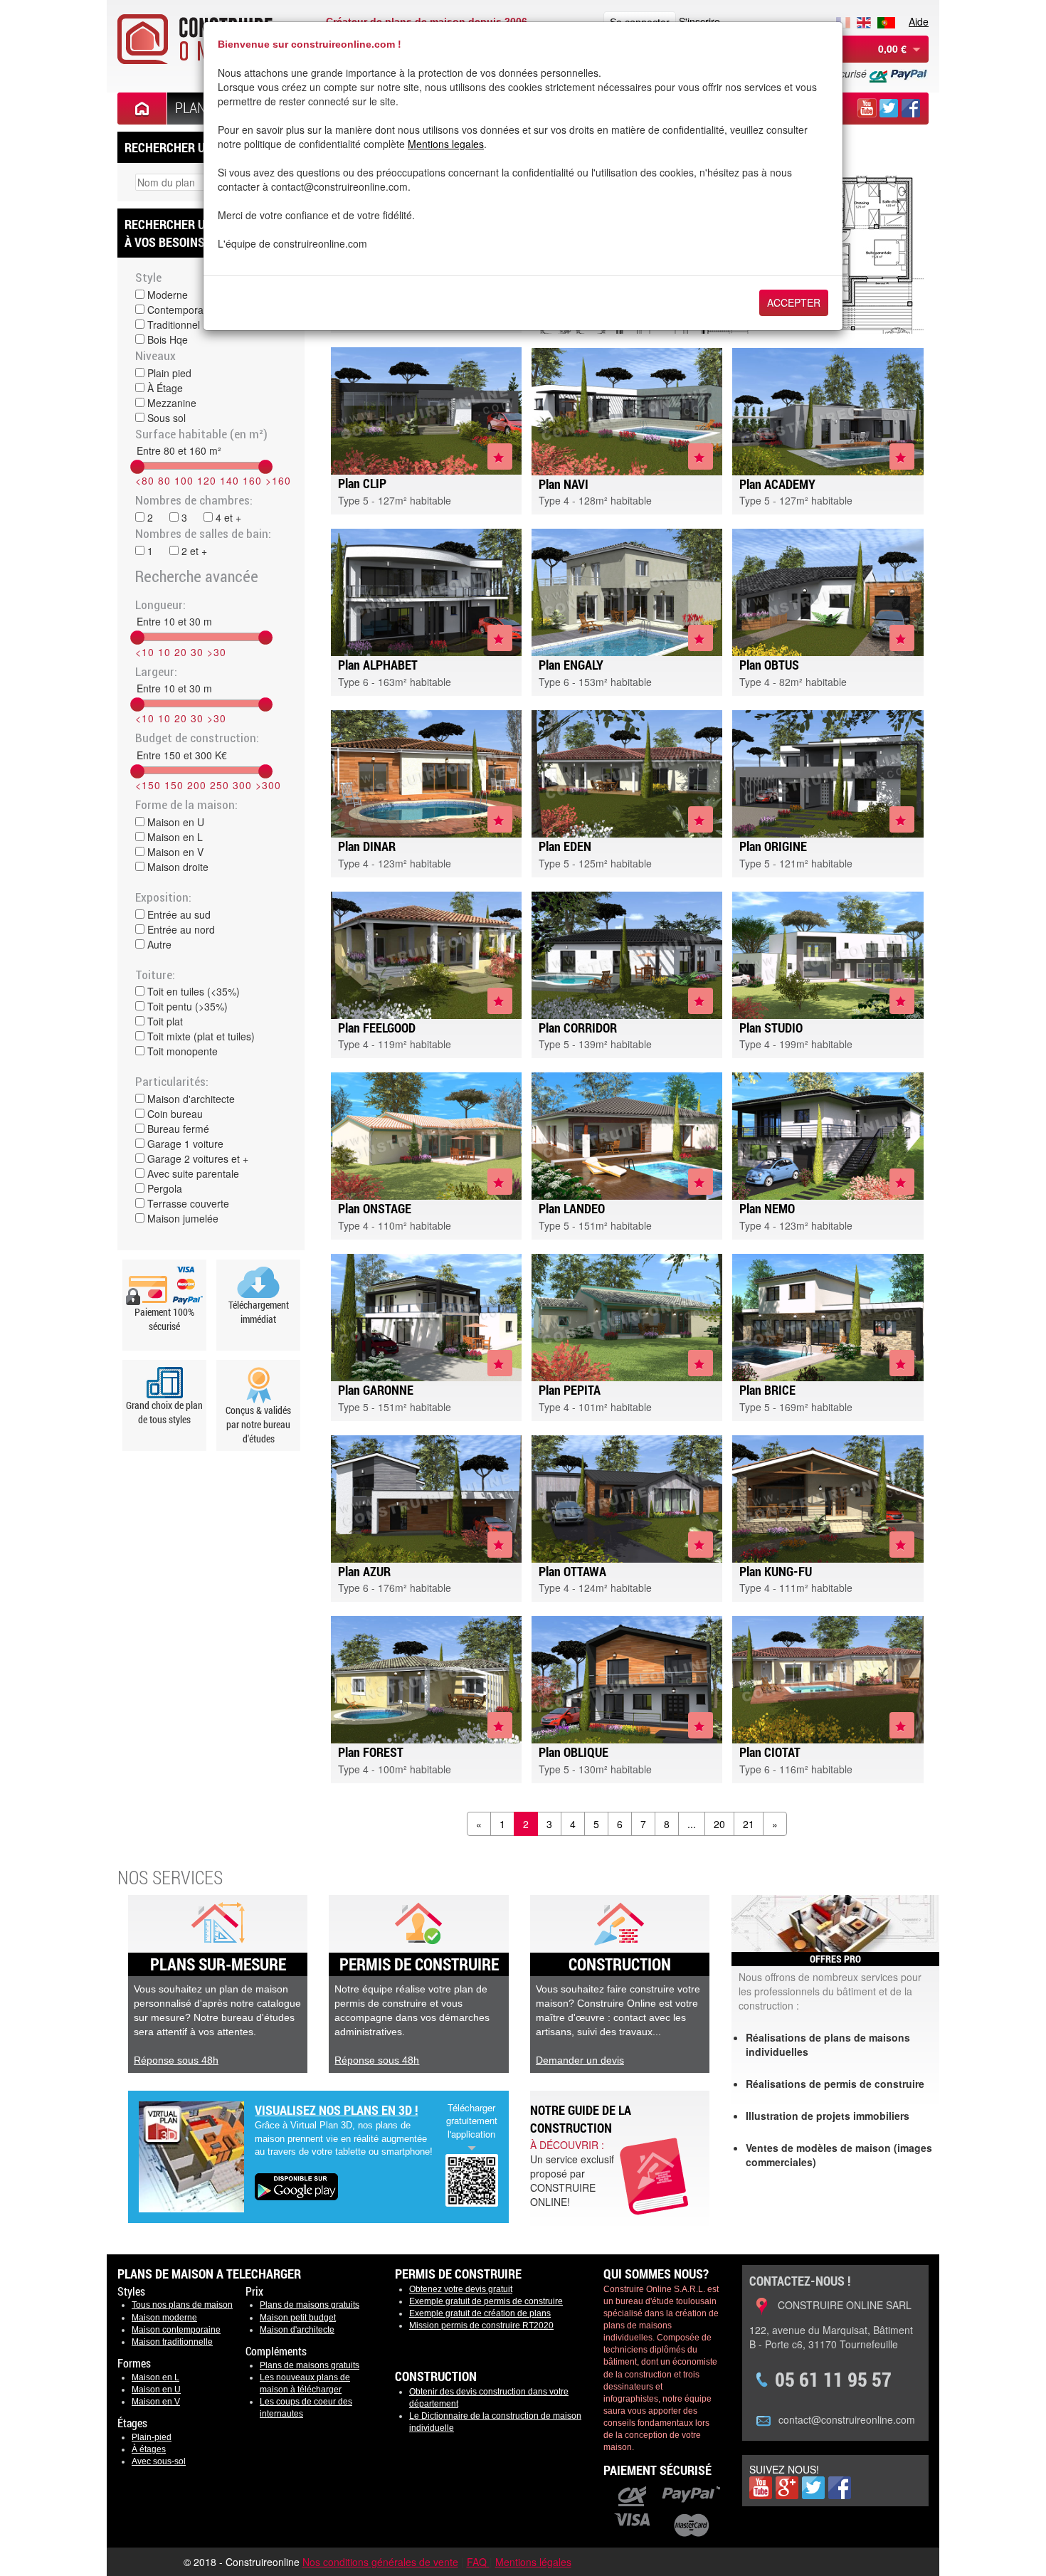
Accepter (794, 302)
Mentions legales (446, 144)
